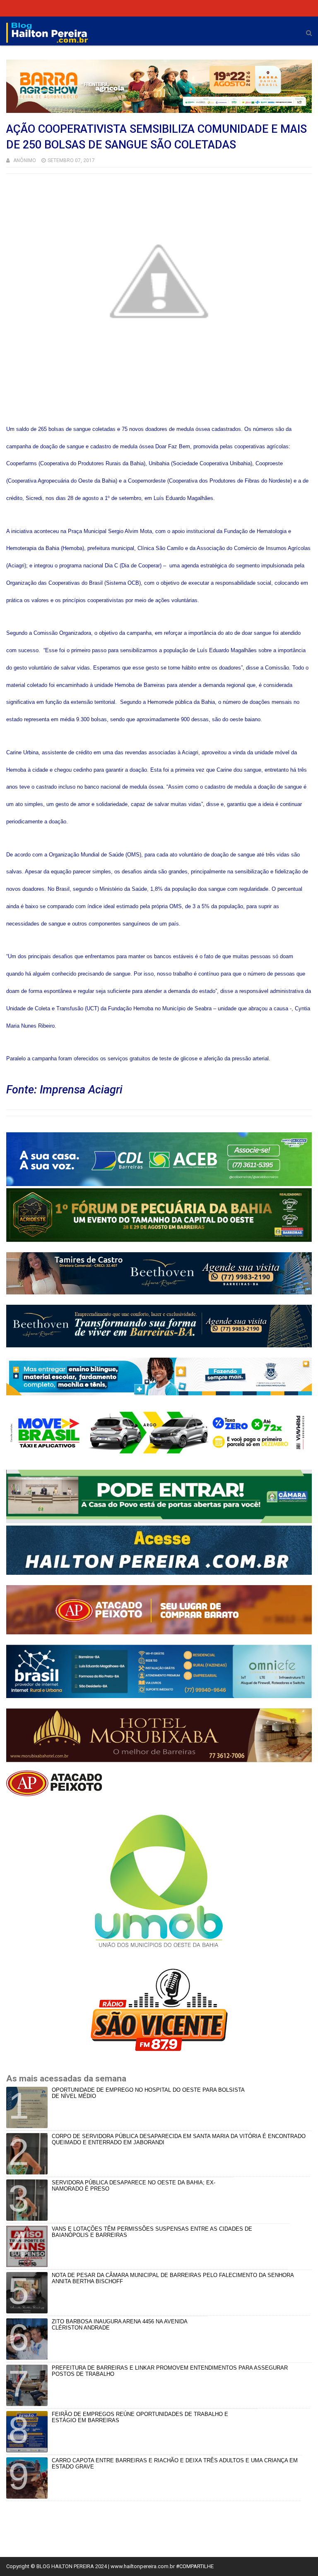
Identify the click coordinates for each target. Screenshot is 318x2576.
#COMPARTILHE (195, 2566)
